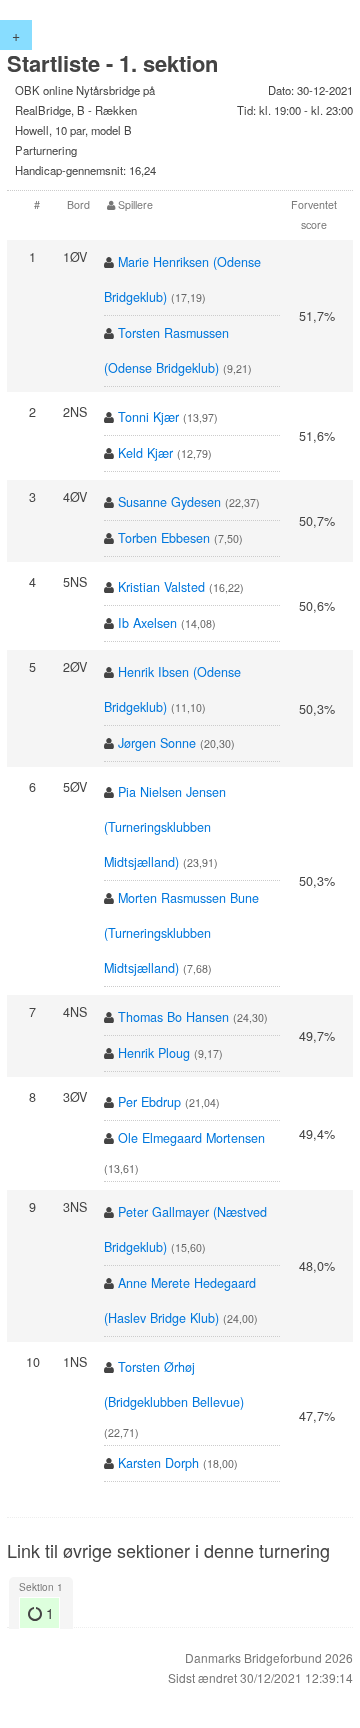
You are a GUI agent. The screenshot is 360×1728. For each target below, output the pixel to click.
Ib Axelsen (147, 623)
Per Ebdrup (149, 1102)
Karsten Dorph (158, 1463)
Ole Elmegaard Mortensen (191, 1138)
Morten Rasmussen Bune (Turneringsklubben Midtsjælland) (181, 933)
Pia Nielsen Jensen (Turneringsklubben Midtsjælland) (165, 827)
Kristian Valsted (161, 587)
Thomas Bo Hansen (173, 1017)
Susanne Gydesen (169, 502)
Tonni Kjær (148, 417)
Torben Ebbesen (164, 538)
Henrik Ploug (154, 1053)
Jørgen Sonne (157, 743)
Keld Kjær (145, 453)
